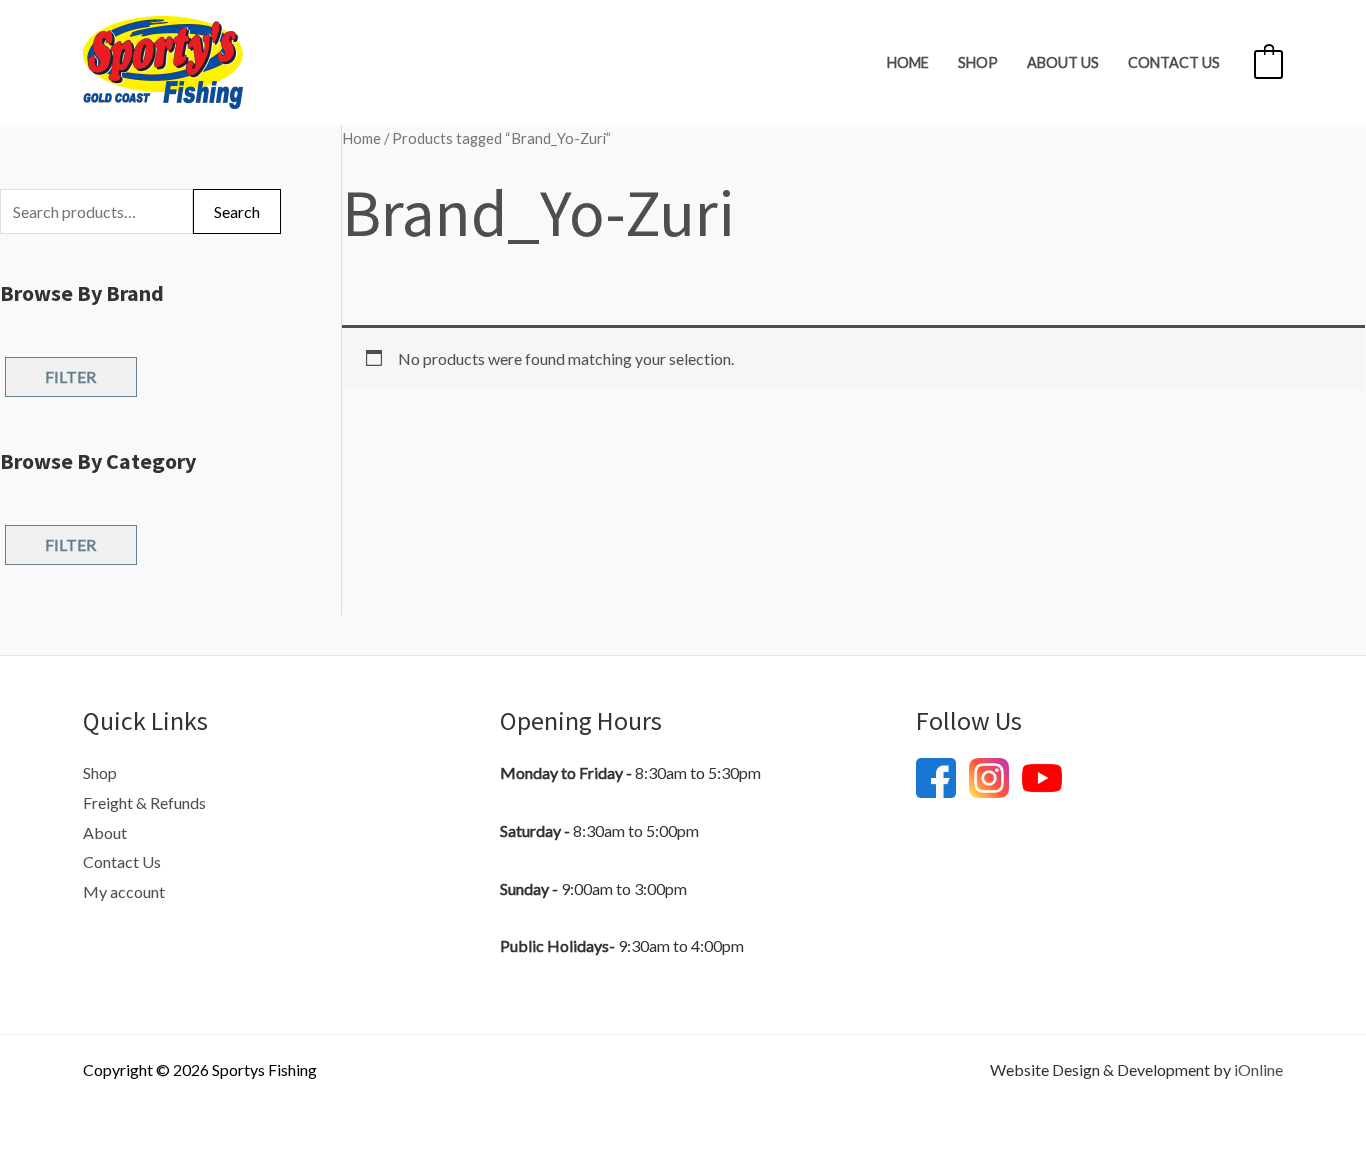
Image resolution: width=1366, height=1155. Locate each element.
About (105, 832)
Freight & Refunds (144, 802)
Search (237, 211)
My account (124, 891)
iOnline (1258, 1069)
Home (908, 62)
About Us (1063, 62)
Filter (70, 376)
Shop (978, 62)
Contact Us (1174, 62)
